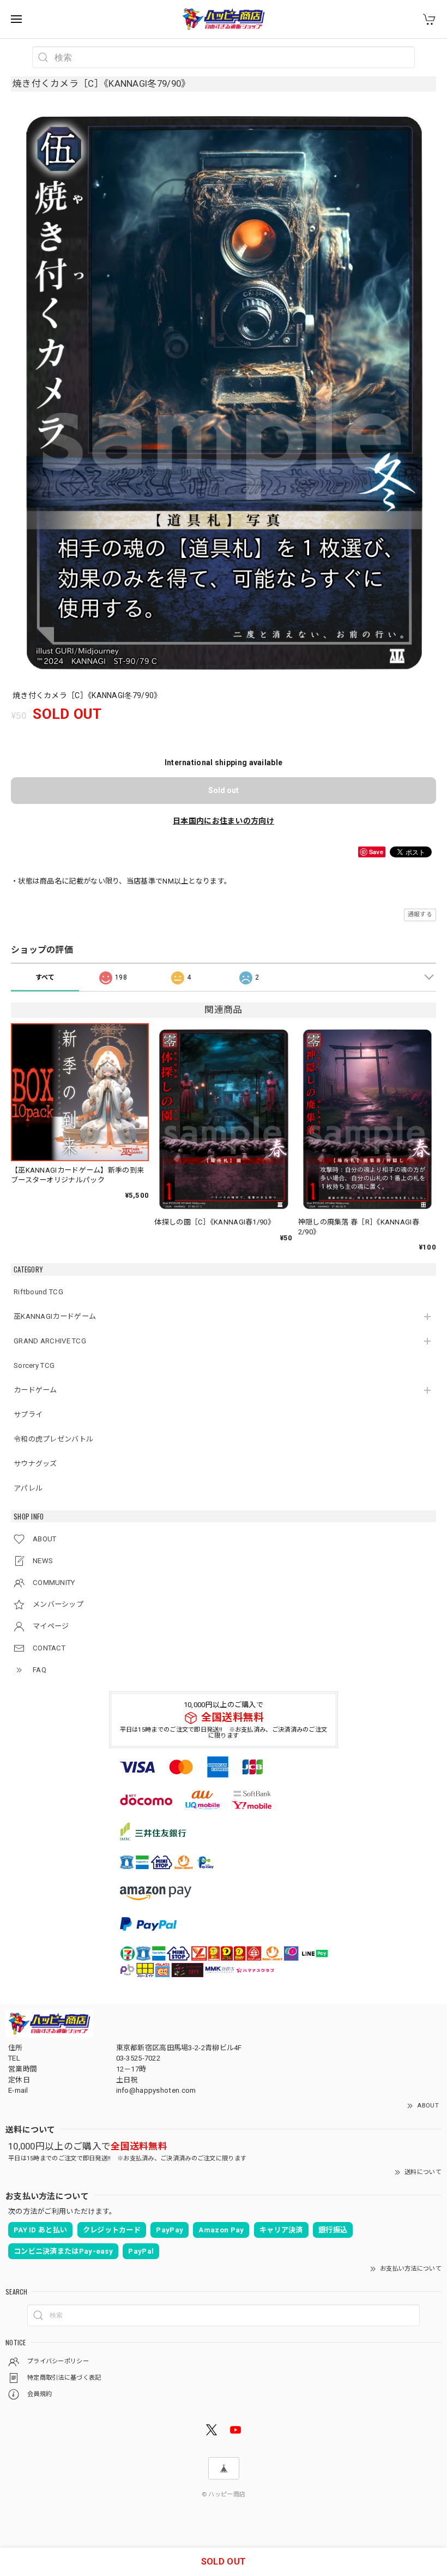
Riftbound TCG (38, 1292)
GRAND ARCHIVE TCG (50, 1341)
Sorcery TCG (34, 1365)
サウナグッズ (35, 1464)
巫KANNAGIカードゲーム (55, 1316)
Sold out (224, 790)
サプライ (28, 1415)
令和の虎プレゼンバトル (53, 1439)
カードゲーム (35, 1390)
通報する (420, 914)
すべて (45, 977)
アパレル (28, 1488)
